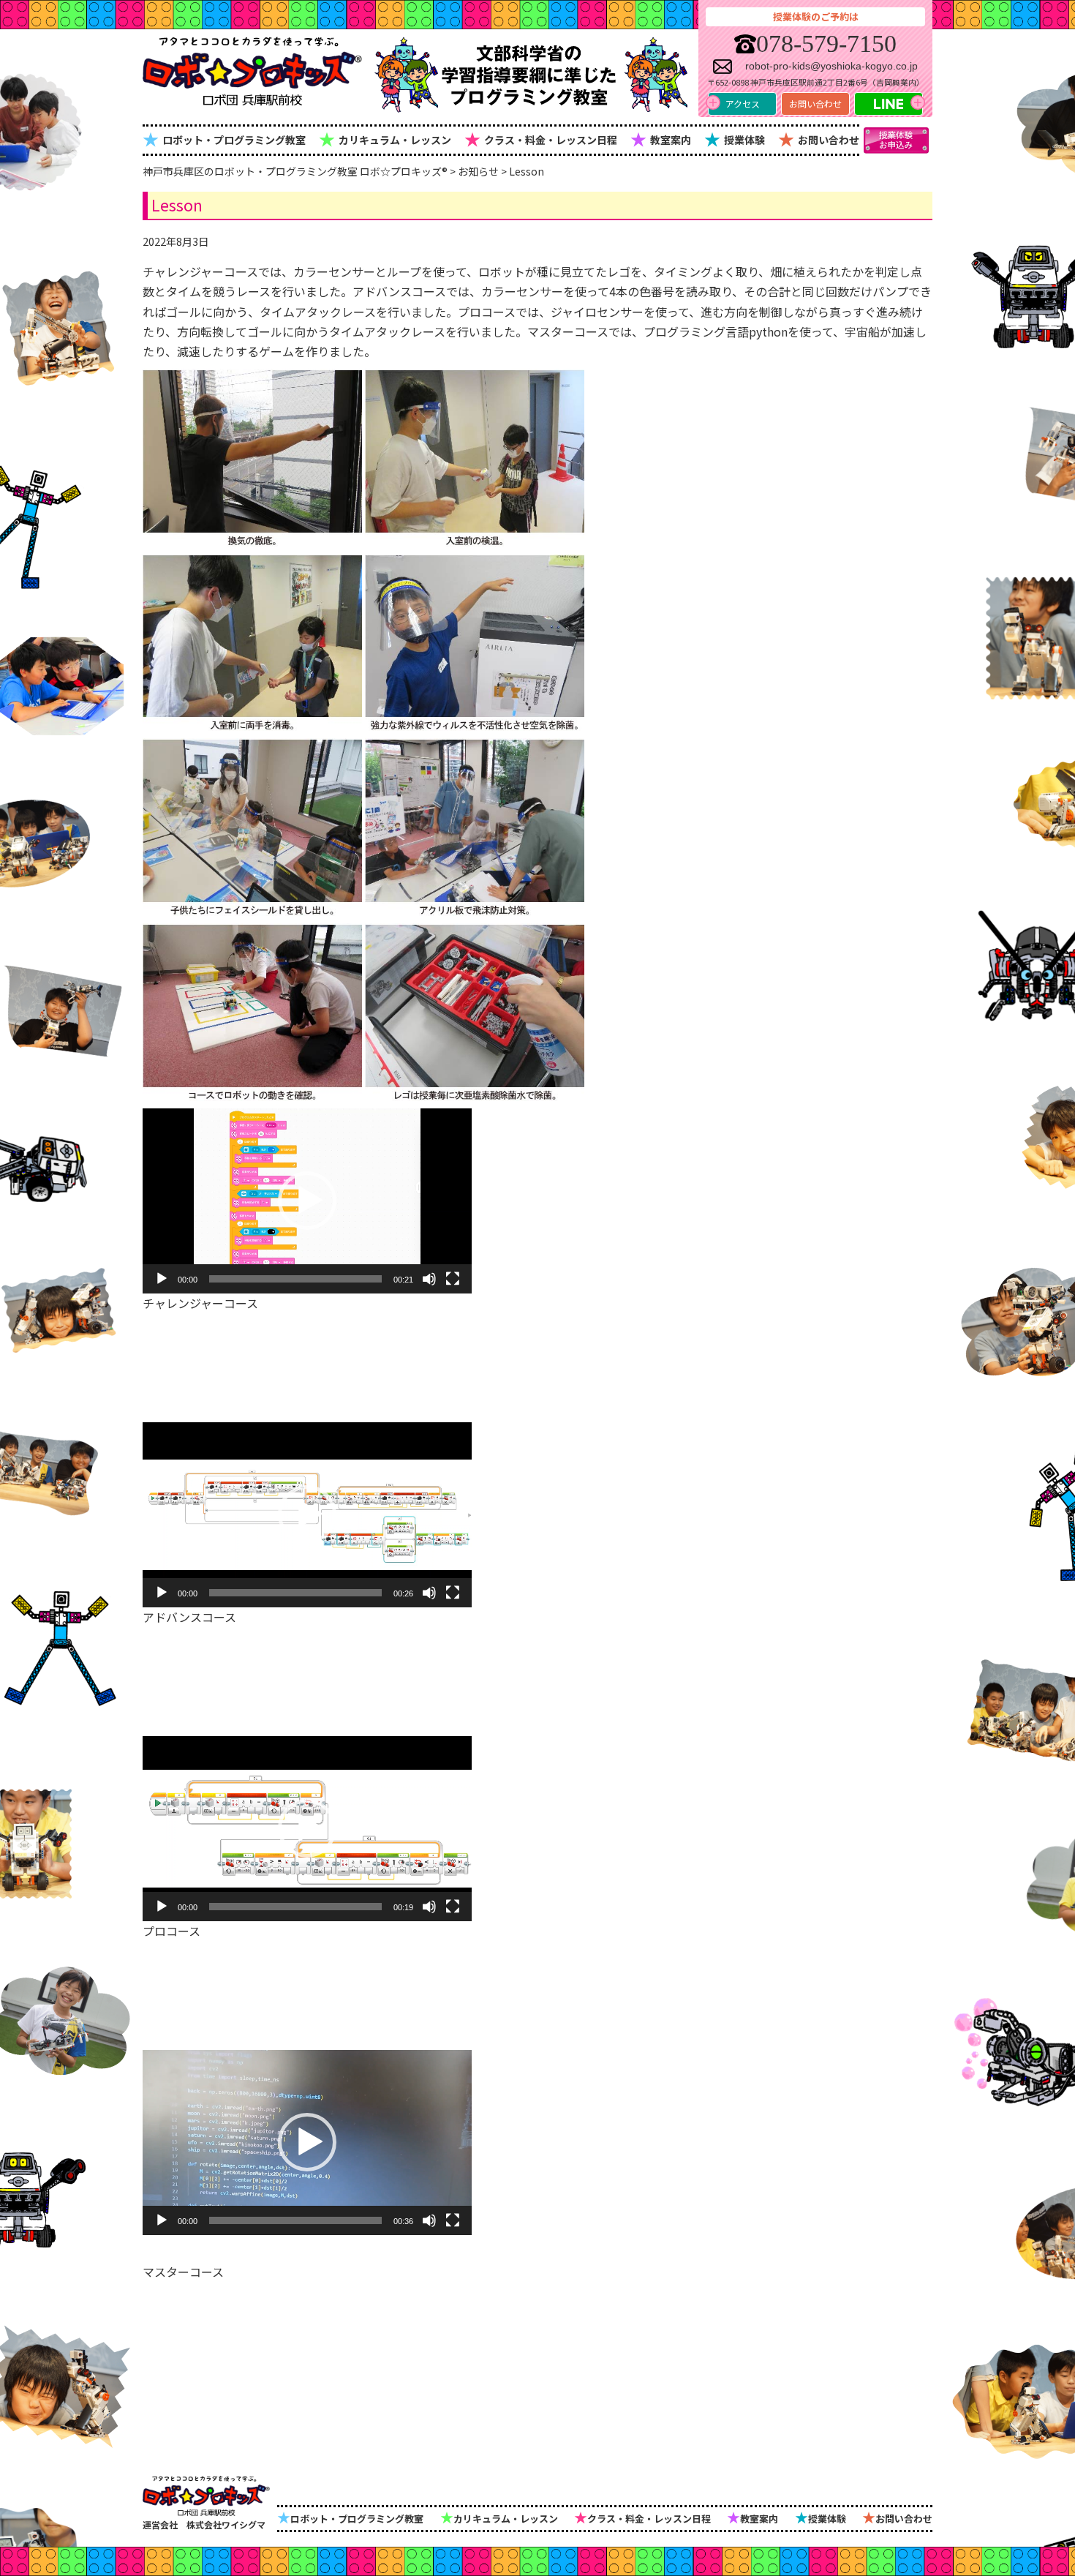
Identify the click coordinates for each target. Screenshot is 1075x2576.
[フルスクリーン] (453, 1279)
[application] (307, 1201)
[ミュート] (429, 1279)
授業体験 (735, 138)
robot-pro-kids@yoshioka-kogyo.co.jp (831, 66)
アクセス (743, 104)
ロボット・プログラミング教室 (224, 138)
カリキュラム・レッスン (385, 138)
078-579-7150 (826, 44)
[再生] (162, 1279)
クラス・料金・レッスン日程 (541, 138)
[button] (307, 1201)
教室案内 (661, 138)
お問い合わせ (815, 104)
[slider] (295, 1279)
